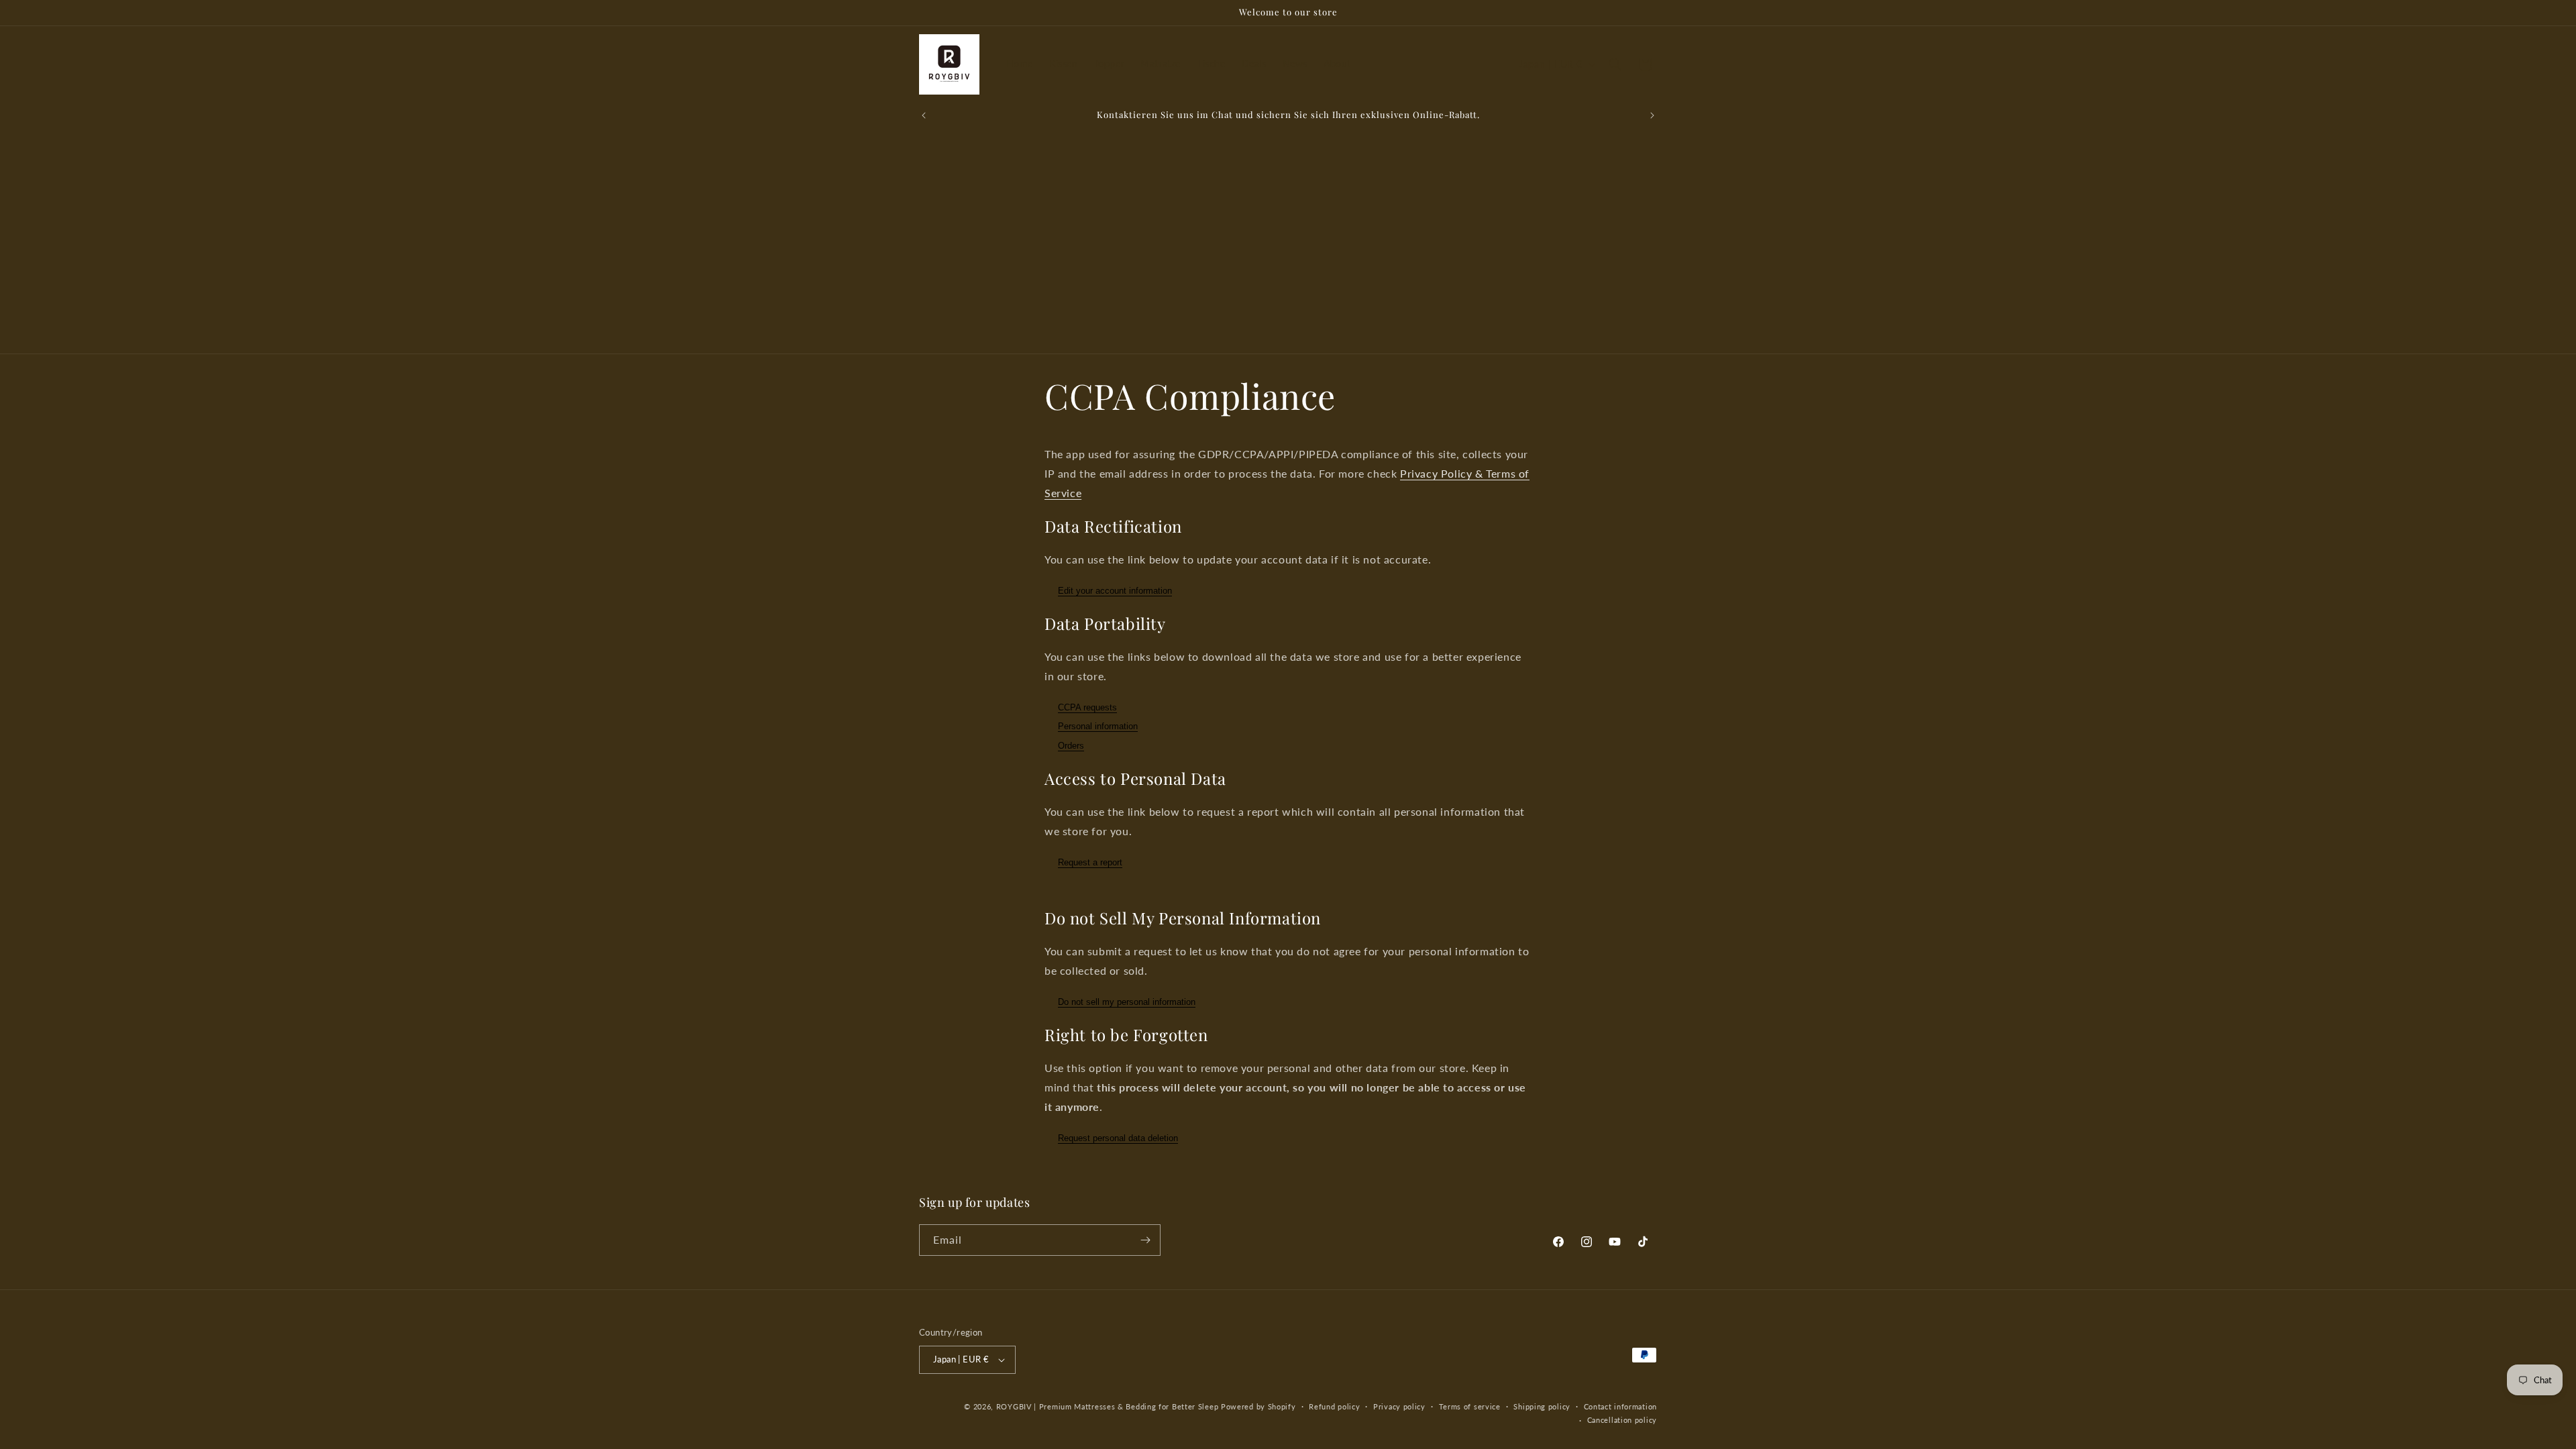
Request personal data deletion (1118, 1138)
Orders (1071, 746)
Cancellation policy (1622, 1420)
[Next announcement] (1652, 115)
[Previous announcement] (924, 115)
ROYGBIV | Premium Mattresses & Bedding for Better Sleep (1108, 1406)
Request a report (1090, 862)
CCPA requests (1087, 707)
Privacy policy (1399, 1406)
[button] (1615, 64)
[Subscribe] (1145, 1240)
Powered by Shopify (1258, 1406)
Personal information (1098, 727)
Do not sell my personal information (1127, 1002)
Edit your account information (1115, 591)
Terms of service (1470, 1406)
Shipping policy (1542, 1406)
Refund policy (1334, 1406)
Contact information (1620, 1406)
